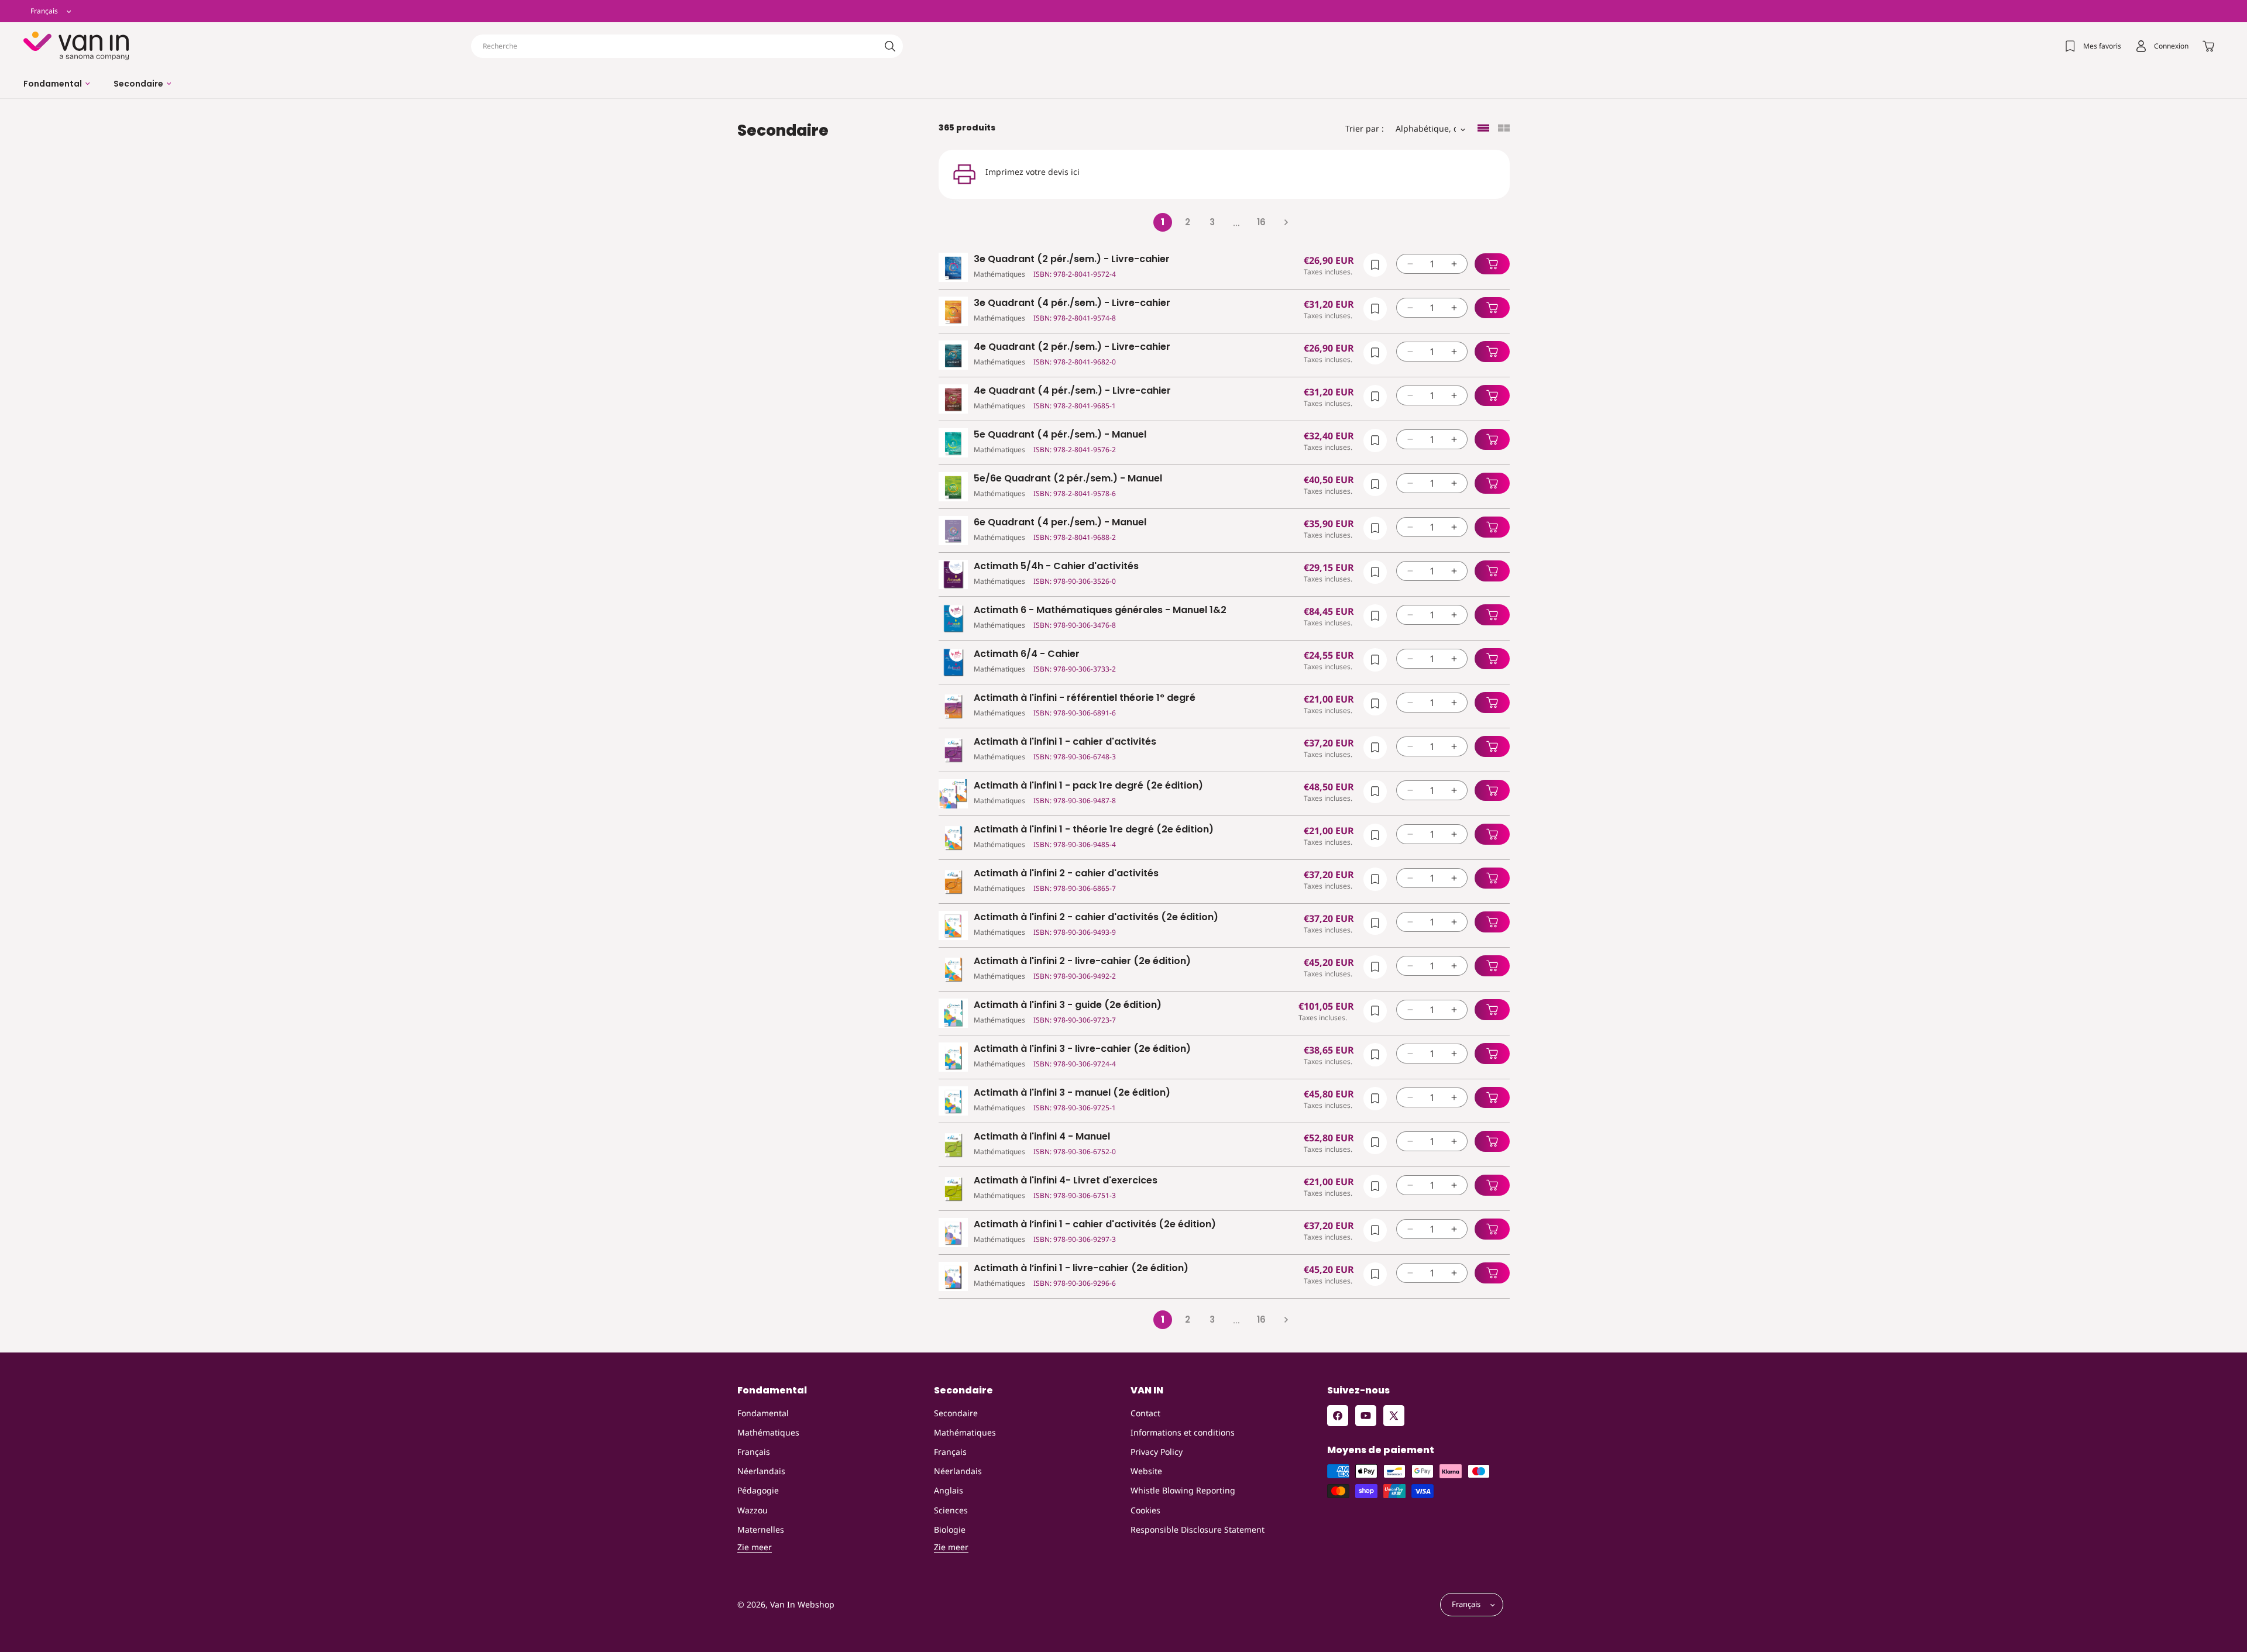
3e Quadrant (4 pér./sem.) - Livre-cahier (1072, 303)
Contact (1145, 1413)
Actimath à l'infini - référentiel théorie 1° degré (1085, 698)
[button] (57, 84)
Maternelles (761, 1529)
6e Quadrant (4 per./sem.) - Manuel (1060, 523)
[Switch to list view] (1483, 129)
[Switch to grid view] (1504, 129)
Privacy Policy (1157, 1452)
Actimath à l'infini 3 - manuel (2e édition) (1072, 1093)
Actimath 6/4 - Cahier (1027, 654)
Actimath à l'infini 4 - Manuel (1042, 1137)
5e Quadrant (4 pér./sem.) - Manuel (1060, 435)
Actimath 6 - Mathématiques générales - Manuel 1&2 (1100, 610)
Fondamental (763, 1413)
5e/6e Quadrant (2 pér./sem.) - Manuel (1068, 479)
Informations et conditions (1183, 1432)
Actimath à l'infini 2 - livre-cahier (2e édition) (1082, 961)
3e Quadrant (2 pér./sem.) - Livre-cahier (1072, 259)
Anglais (949, 1490)
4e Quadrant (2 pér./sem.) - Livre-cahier (1072, 347)
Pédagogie (758, 1490)
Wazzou (753, 1510)
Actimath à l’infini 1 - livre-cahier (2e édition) (1081, 1269)
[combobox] (687, 46)
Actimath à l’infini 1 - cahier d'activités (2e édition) (1095, 1225)
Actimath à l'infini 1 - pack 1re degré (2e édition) (1088, 786)
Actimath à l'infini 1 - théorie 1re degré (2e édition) (1094, 830)
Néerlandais (761, 1471)
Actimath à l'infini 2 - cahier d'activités (1066, 874)
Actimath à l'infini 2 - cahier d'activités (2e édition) (1096, 918)
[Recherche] (890, 46)
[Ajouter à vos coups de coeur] (1375, 265)
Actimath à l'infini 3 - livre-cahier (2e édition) (1082, 1049)
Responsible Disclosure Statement (1198, 1529)
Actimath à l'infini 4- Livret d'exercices (1066, 1181)
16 (1261, 222)
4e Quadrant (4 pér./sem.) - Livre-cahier (1072, 391)
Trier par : (1365, 128)
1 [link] (1163, 222)
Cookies (1145, 1510)
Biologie (950, 1529)
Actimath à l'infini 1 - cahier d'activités (1065, 742)
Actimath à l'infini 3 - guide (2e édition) (1068, 1005)
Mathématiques (768, 1432)
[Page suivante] (1286, 222)
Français (754, 1452)
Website (1146, 1471)
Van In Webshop (802, 1605)
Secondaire (956, 1413)
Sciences (951, 1510)
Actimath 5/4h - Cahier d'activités (1056, 567)
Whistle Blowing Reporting (1183, 1490)
